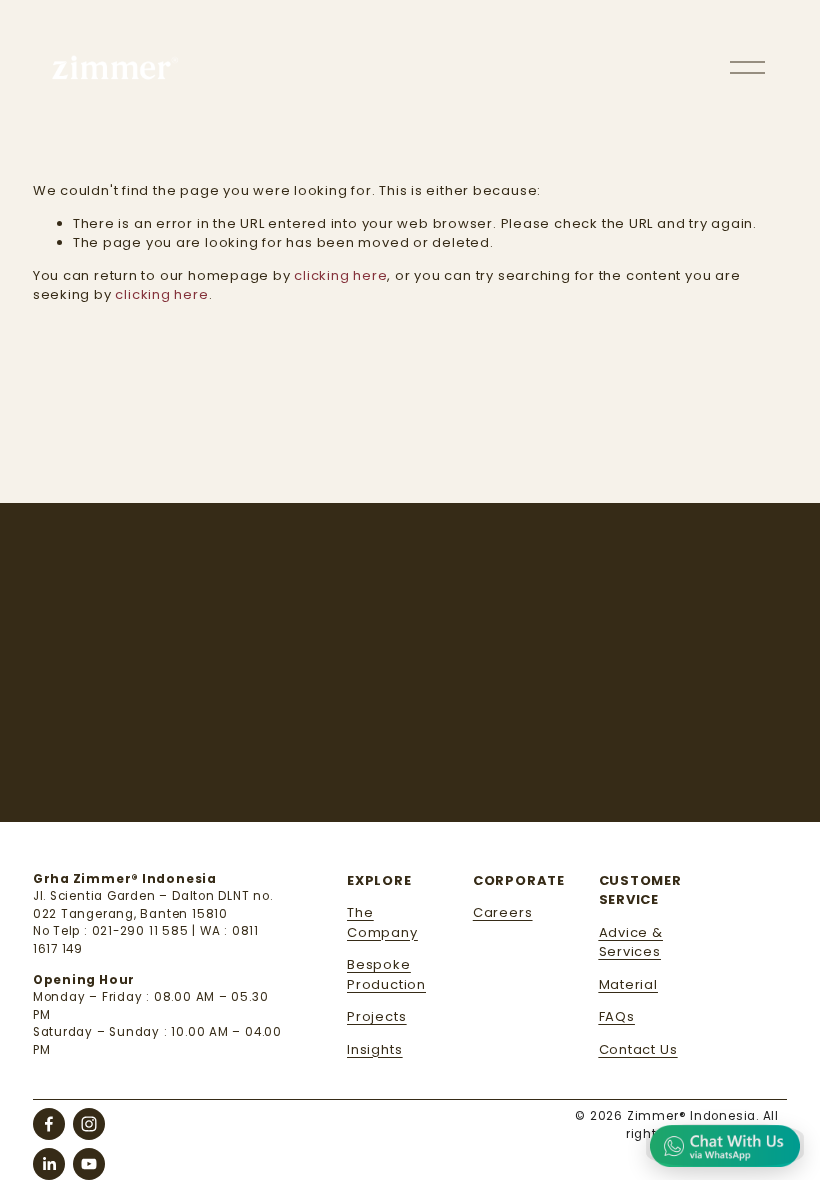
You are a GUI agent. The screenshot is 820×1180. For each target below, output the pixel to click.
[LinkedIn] (49, 1164)
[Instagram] (89, 1124)
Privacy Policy (601, 785)
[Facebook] (49, 1124)
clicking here (340, 275)
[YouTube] (89, 1164)
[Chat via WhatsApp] (725, 1145)
